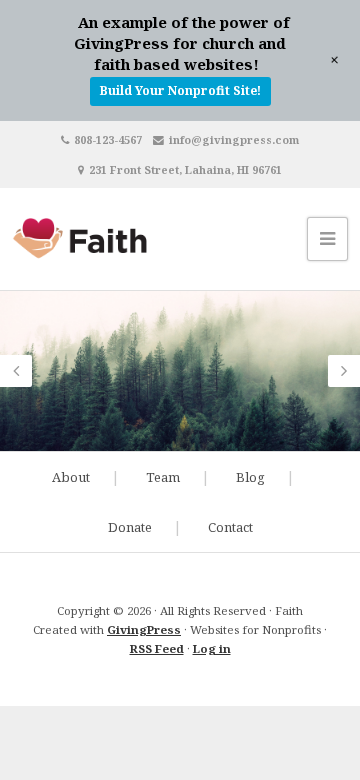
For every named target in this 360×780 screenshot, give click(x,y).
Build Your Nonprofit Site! (180, 90)
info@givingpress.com (234, 139)
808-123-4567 (108, 139)
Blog (250, 477)
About (71, 477)
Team (163, 477)
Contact (230, 527)
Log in (212, 648)
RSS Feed (157, 648)
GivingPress (144, 629)
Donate (130, 527)
